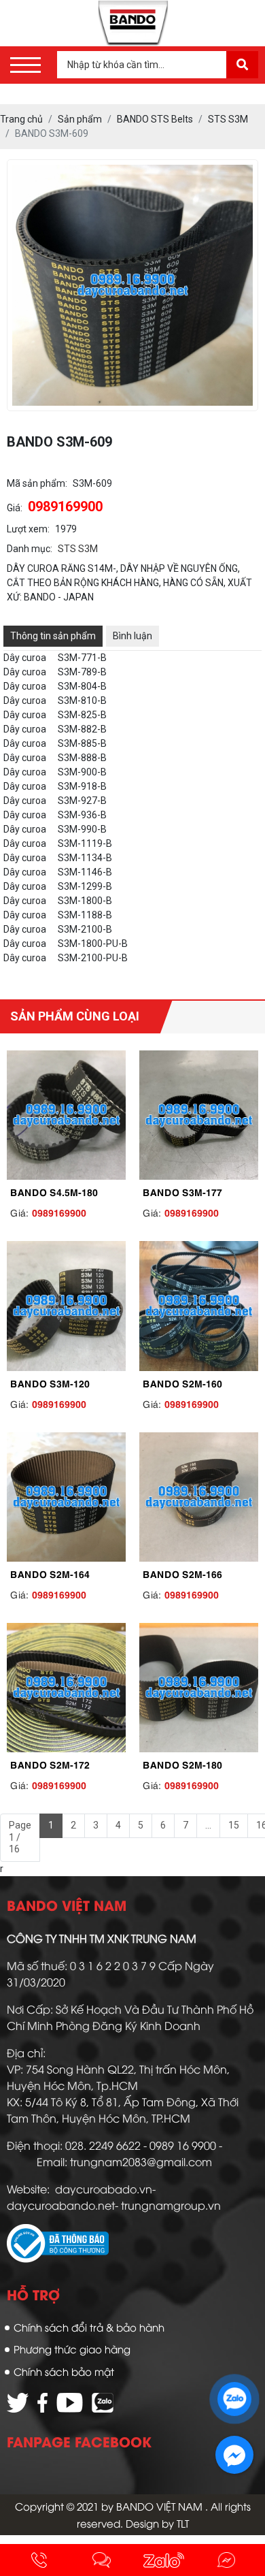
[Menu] (25, 65)
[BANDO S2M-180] (199, 1688)
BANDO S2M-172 (50, 1764)
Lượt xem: (28, 529)
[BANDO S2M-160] (199, 1306)
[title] (39, 2560)
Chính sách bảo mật (64, 2371)
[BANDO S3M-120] (66, 1306)
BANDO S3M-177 (182, 1191)
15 (234, 1825)
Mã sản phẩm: (37, 483)
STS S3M (78, 549)
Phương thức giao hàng (72, 2349)
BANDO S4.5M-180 (54, 1191)
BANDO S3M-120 (50, 1383)
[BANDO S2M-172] (66, 1688)
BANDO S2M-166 (182, 1573)
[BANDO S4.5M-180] (66, 1115)
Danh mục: (30, 549)
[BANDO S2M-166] (199, 1497)
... (208, 1825)
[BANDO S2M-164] (66, 1497)
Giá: (15, 508)
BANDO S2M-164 (50, 1573)
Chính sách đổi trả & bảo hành (89, 2327)
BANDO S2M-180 (182, 1764)
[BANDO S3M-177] (199, 1115)
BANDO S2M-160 (182, 1383)
